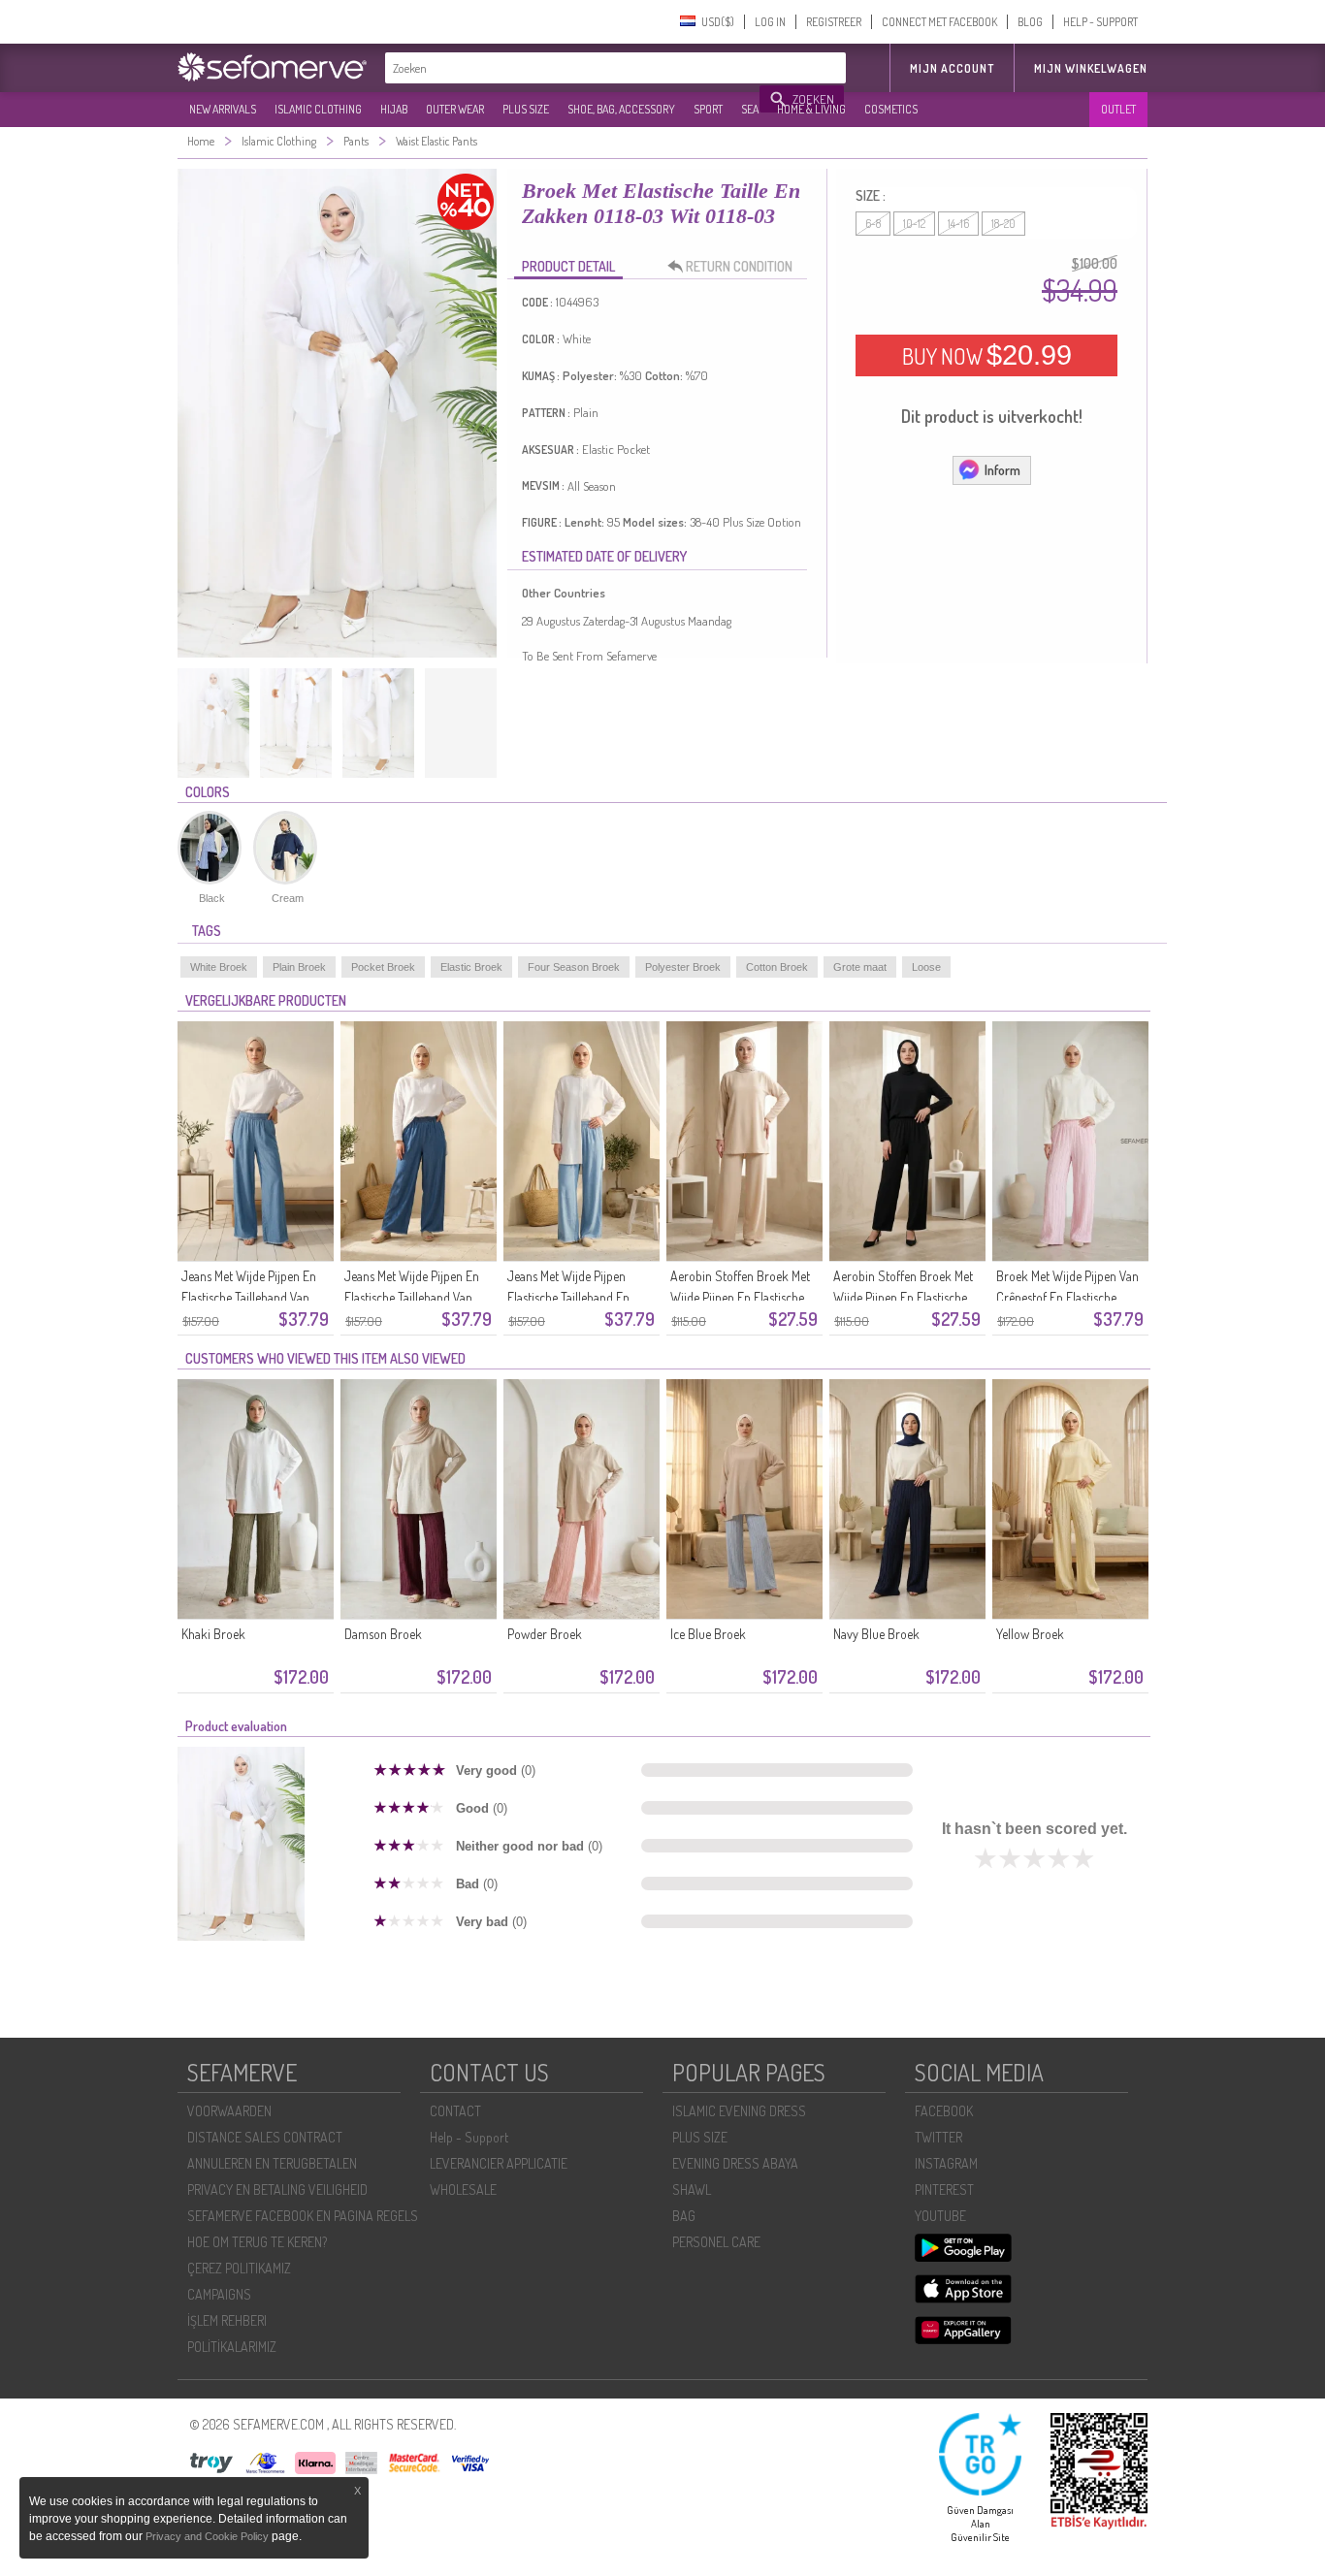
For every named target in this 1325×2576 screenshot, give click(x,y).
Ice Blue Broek (708, 1634)
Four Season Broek (574, 967)
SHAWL (692, 2190)
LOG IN (770, 22)
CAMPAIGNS (219, 2294)
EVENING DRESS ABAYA (735, 2163)
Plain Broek (299, 967)
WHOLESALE (463, 2190)
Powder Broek (545, 1634)
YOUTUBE (940, 2216)
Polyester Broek (683, 967)
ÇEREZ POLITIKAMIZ (239, 2268)
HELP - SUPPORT (1100, 22)
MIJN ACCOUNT (952, 68)
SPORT (708, 109)
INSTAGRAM (946, 2163)
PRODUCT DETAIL (568, 266)
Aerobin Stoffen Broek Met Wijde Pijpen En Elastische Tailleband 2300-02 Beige (740, 1297)
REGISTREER (834, 22)
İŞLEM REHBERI (227, 2320)
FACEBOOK (944, 2111)
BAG (684, 2216)
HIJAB (394, 109)
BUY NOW (987, 355)
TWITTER (938, 2137)
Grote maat (860, 967)
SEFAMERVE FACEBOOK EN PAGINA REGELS (303, 2216)
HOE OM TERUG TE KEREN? (257, 2242)
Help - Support (469, 2137)
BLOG (1030, 22)
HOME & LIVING (811, 109)
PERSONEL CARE (716, 2242)
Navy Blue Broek (876, 1634)
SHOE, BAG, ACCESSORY (621, 109)
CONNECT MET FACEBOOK (939, 22)
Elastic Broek (471, 967)
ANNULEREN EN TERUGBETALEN (272, 2163)
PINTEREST (944, 2190)
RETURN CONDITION (739, 266)
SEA (750, 109)
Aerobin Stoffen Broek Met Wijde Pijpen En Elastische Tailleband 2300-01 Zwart (903, 1297)
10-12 (914, 224)
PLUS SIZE (526, 109)
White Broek (219, 967)
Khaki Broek (213, 1634)
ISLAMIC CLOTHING (318, 109)
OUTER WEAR (455, 109)
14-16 (958, 224)
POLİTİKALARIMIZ (232, 2347)
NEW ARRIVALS (223, 109)
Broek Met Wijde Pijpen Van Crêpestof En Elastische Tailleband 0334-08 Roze (1067, 1297)
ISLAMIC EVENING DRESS (739, 2111)
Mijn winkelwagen (1091, 68)
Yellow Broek (1030, 1634)
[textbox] (573, 68)
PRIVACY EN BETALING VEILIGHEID (277, 2190)
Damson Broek (383, 1634)
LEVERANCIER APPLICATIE (499, 2163)
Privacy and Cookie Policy (207, 2536)
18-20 (1003, 224)
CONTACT (455, 2111)
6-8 (873, 224)
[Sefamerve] (276, 67)
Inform (1002, 470)
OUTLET (1118, 109)
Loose (926, 967)
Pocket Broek (383, 967)
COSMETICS (891, 109)
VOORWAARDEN (229, 2111)
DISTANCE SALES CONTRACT (265, 2137)
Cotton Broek (777, 967)
